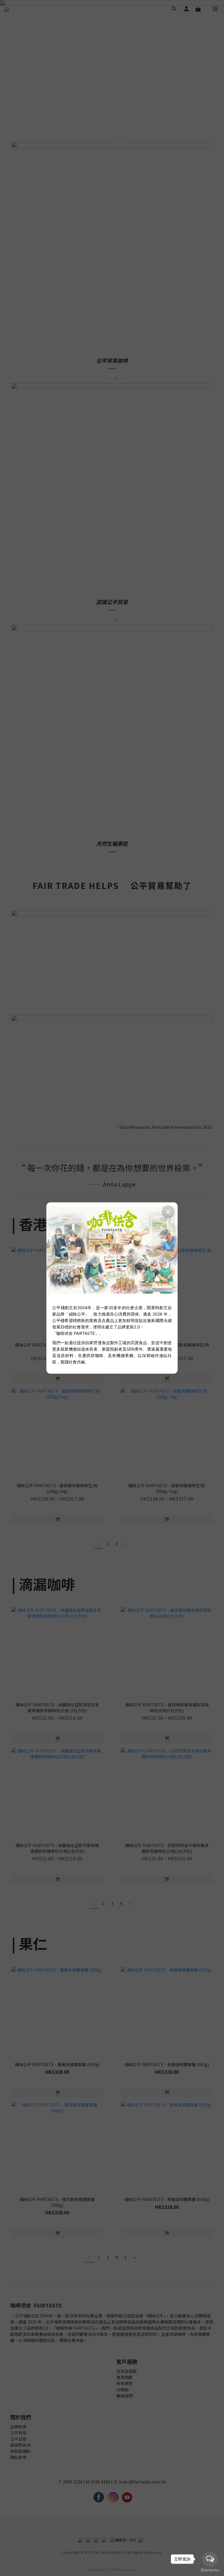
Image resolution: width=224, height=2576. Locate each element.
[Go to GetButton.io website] (210, 2570)
